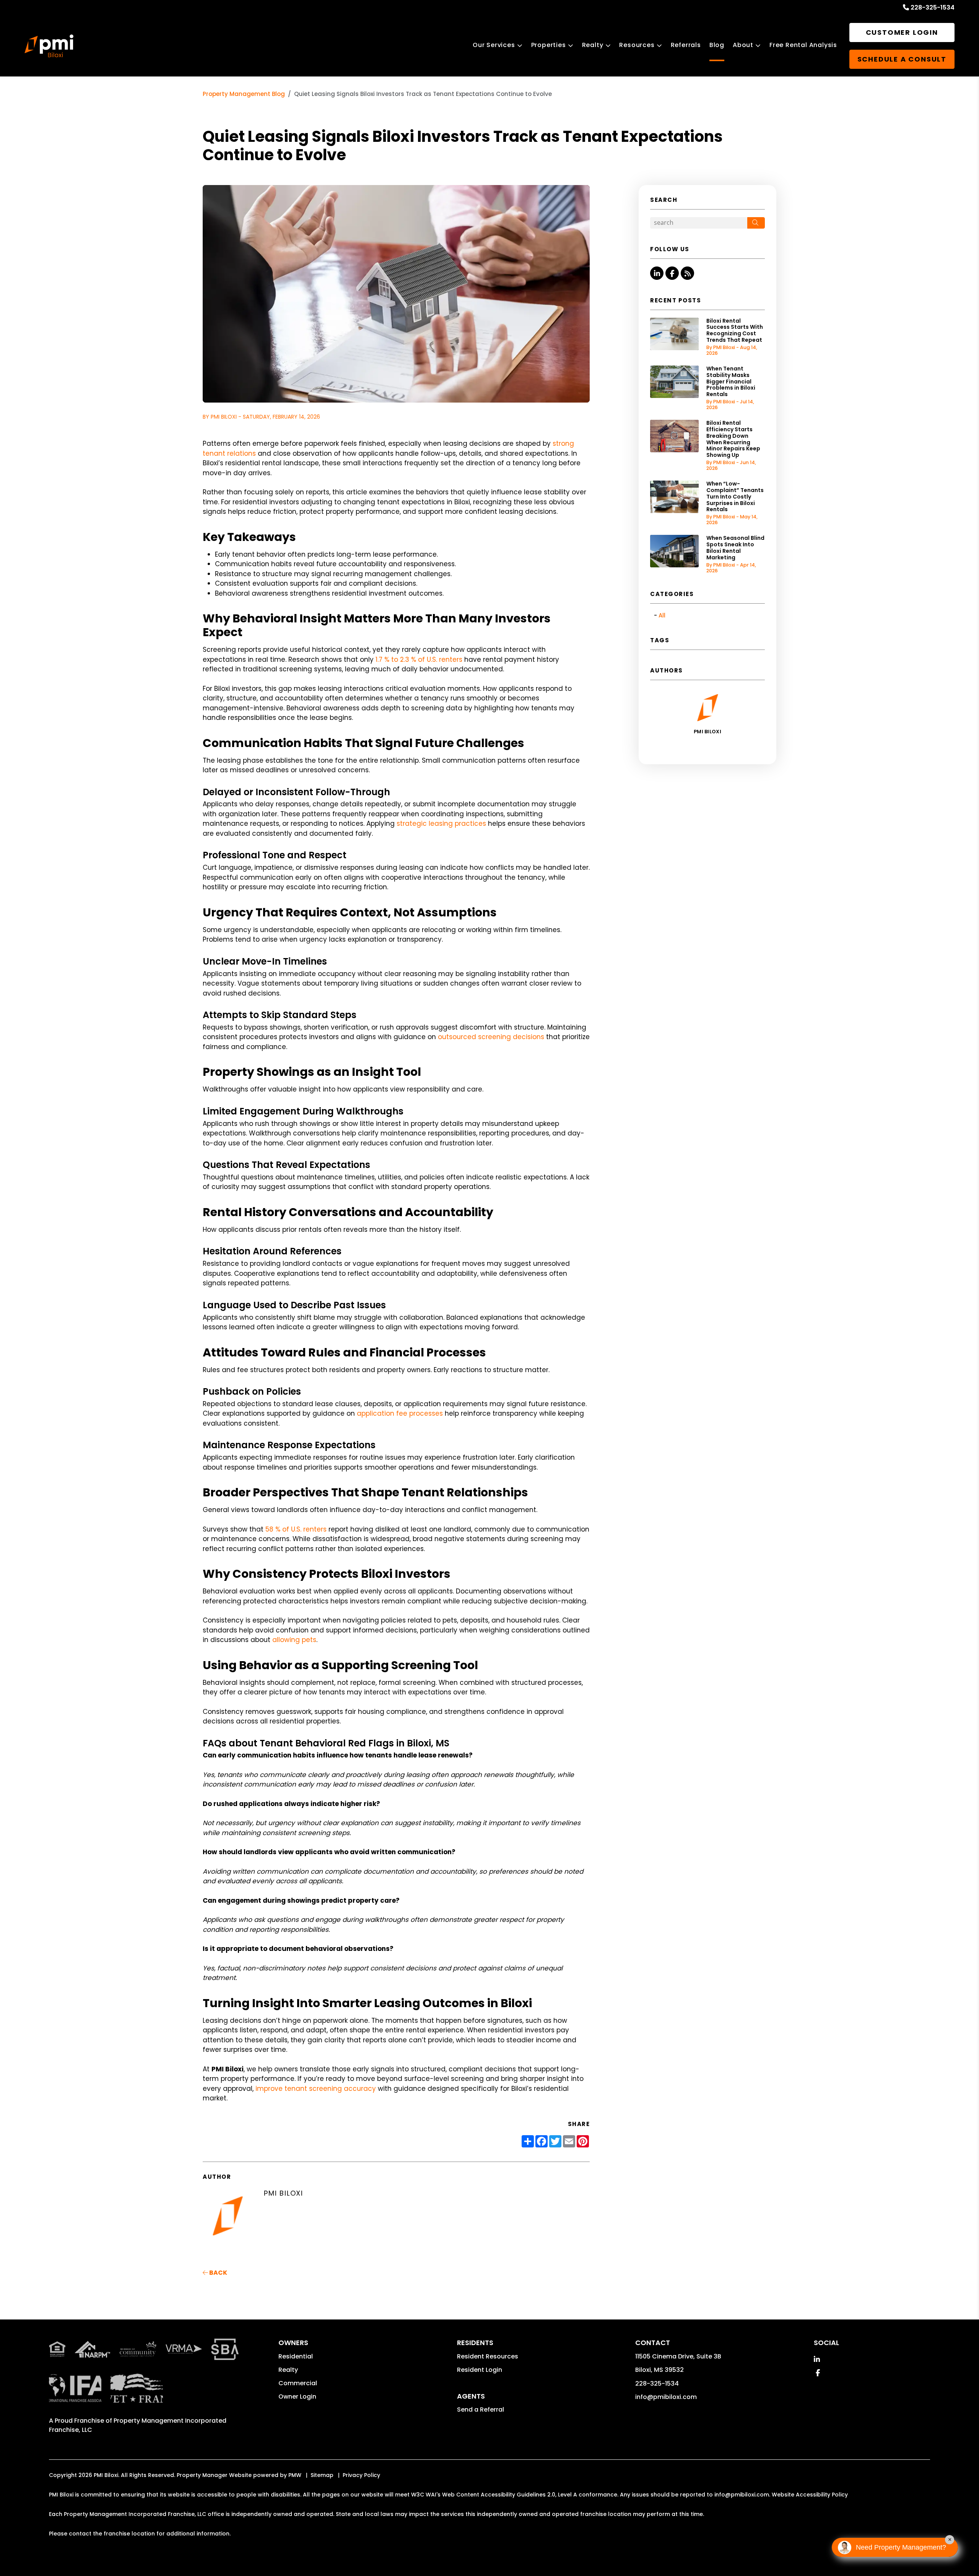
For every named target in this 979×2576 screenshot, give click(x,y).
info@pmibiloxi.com (666, 2397)
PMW (295, 2475)
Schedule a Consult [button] (902, 59)
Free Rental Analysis (803, 45)
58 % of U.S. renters (296, 1529)
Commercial (298, 2383)
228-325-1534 (933, 7)
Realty (593, 45)
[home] (49, 46)
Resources (637, 45)
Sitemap (322, 2475)
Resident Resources (488, 2356)
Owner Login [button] (297, 2397)
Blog (717, 45)
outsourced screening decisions (491, 1037)
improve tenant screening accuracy (316, 2089)
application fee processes (400, 1413)
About (743, 45)
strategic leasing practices (441, 823)
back (218, 2273)
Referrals (686, 45)
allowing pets (294, 1640)
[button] (657, 273)
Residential (296, 2356)
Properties (549, 45)
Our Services (494, 45)
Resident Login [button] (480, 2370)
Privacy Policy (361, 2475)
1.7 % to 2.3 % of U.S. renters (419, 659)
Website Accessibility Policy (810, 2495)
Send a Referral (481, 2410)
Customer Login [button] (902, 32)
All (662, 615)
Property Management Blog (244, 94)
